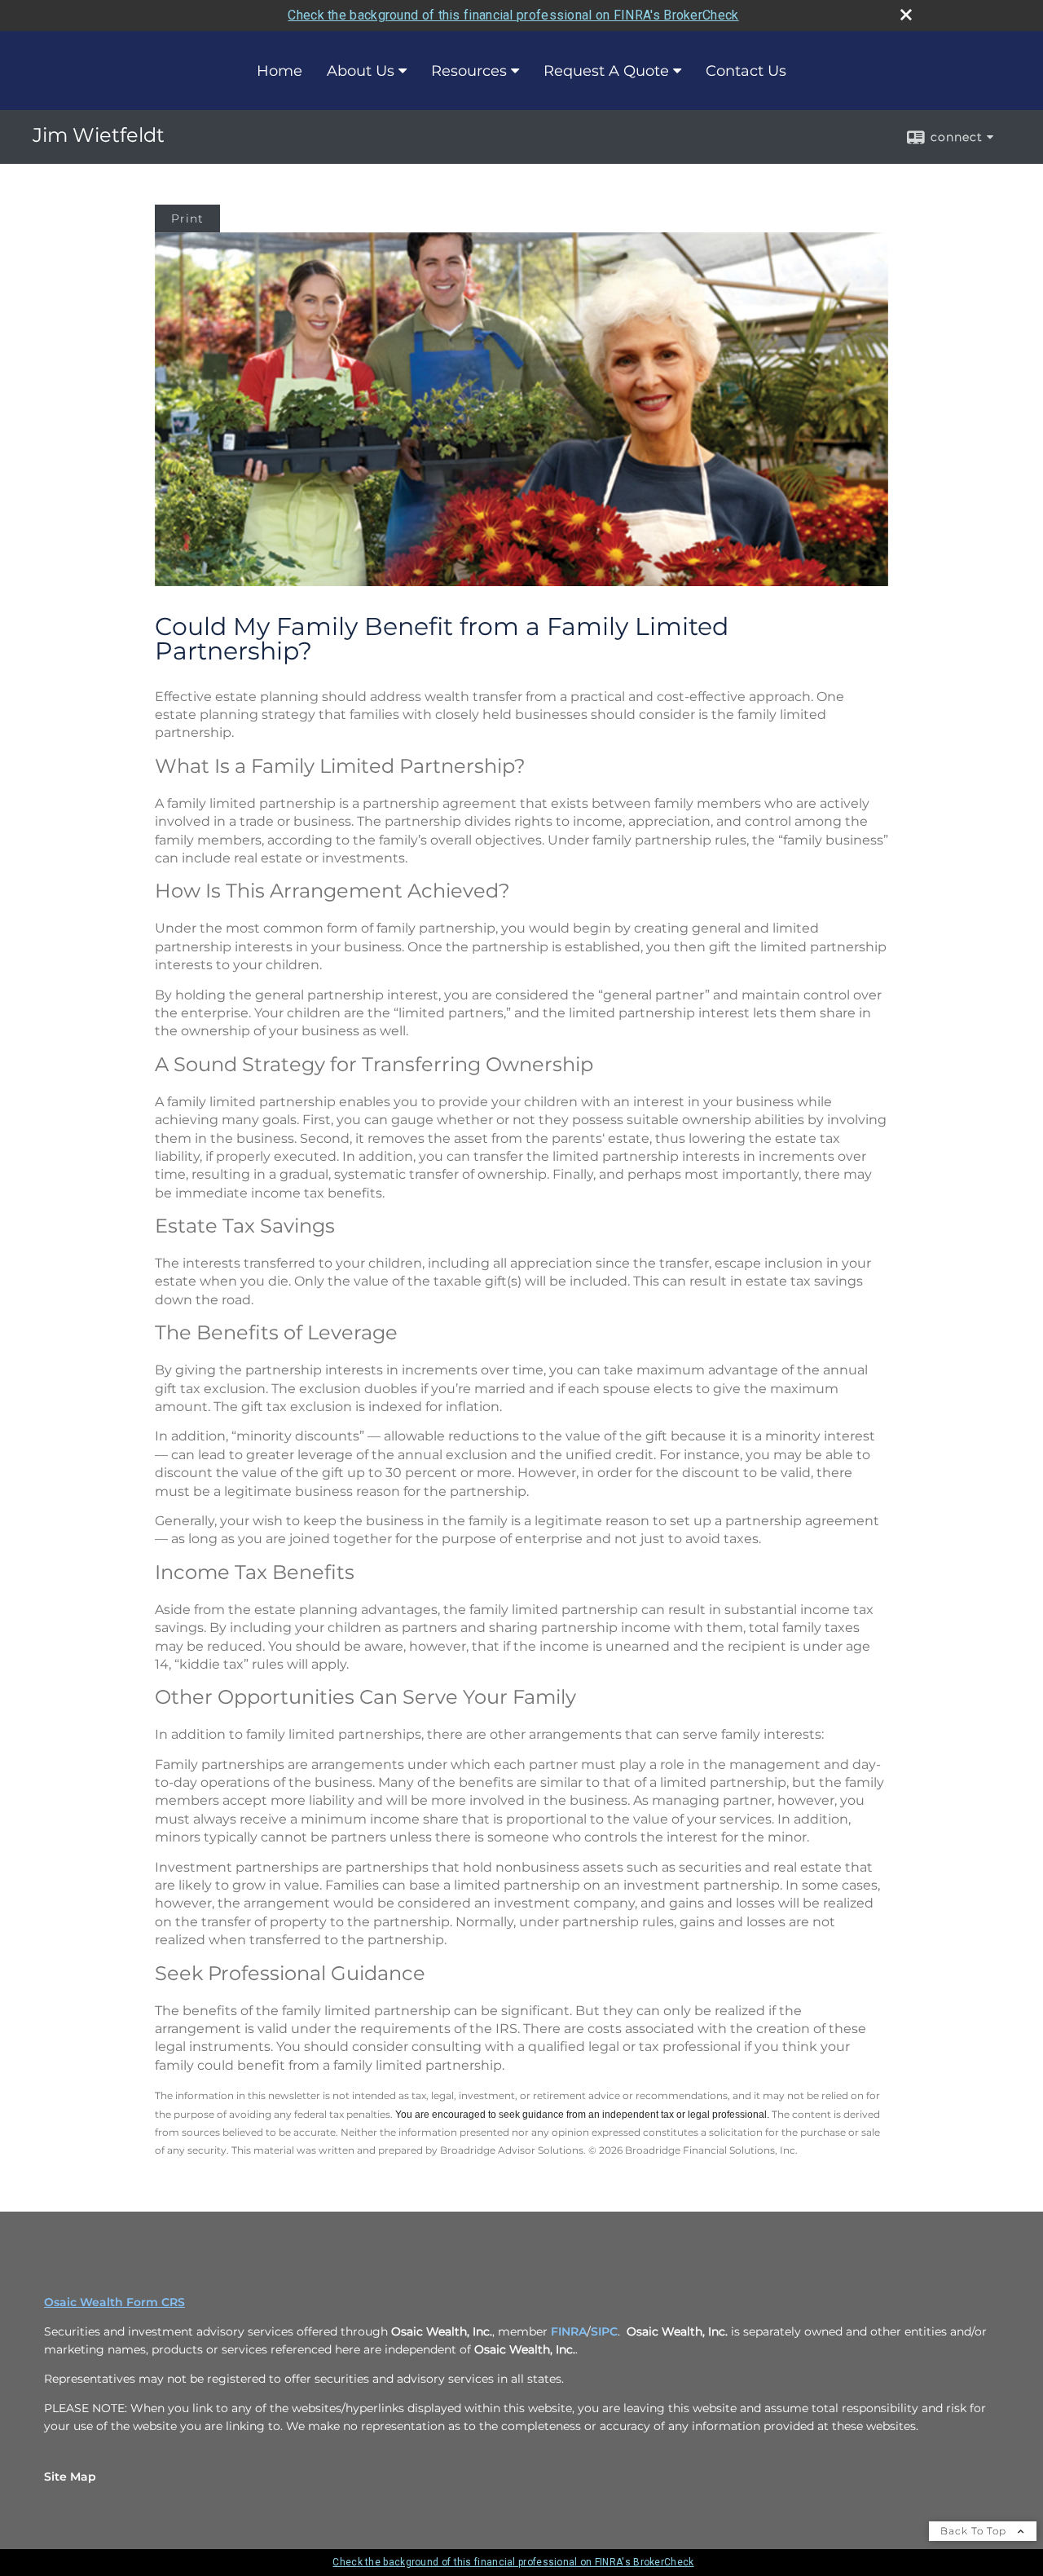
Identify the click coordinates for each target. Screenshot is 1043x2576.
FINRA (569, 2331)
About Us (361, 71)
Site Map (70, 2477)
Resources (469, 71)
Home (279, 71)
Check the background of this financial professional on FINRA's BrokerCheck (513, 15)
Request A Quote (606, 71)
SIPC (604, 2331)
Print (187, 218)
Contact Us (746, 71)
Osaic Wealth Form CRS (114, 2302)
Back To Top (975, 2531)
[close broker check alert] (906, 15)
